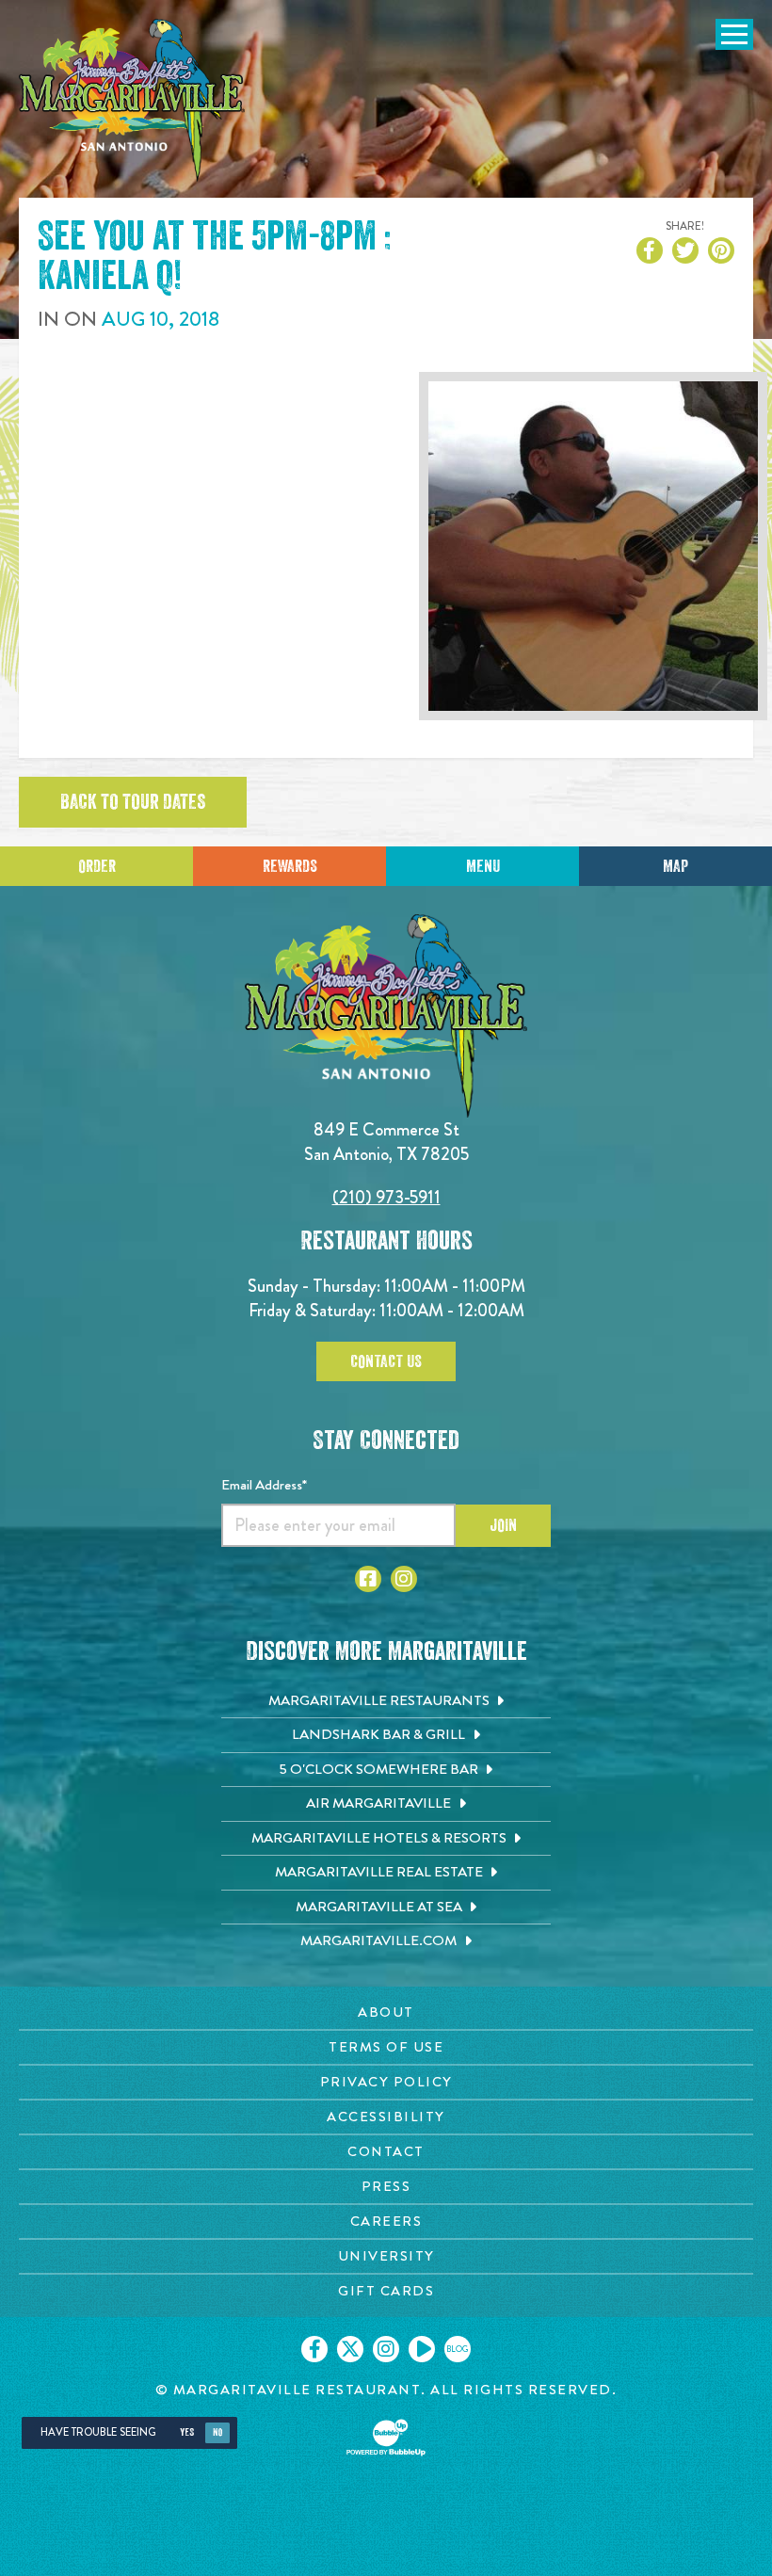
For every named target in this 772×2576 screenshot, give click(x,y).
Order (97, 866)
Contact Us (386, 1361)
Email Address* (264, 1485)
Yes (187, 2432)
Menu (483, 866)
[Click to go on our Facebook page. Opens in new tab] (314, 2349)
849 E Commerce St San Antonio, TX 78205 (386, 1142)
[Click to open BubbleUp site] (386, 2438)
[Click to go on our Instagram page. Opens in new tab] (386, 2349)
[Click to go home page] (132, 100)
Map (675, 866)
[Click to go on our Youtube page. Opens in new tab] (422, 2349)
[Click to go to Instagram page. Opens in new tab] (404, 1579)
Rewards (290, 866)
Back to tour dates (133, 802)
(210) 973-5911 (386, 1197)
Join (503, 1525)
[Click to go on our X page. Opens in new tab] (350, 2349)
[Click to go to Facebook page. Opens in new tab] (368, 1579)
